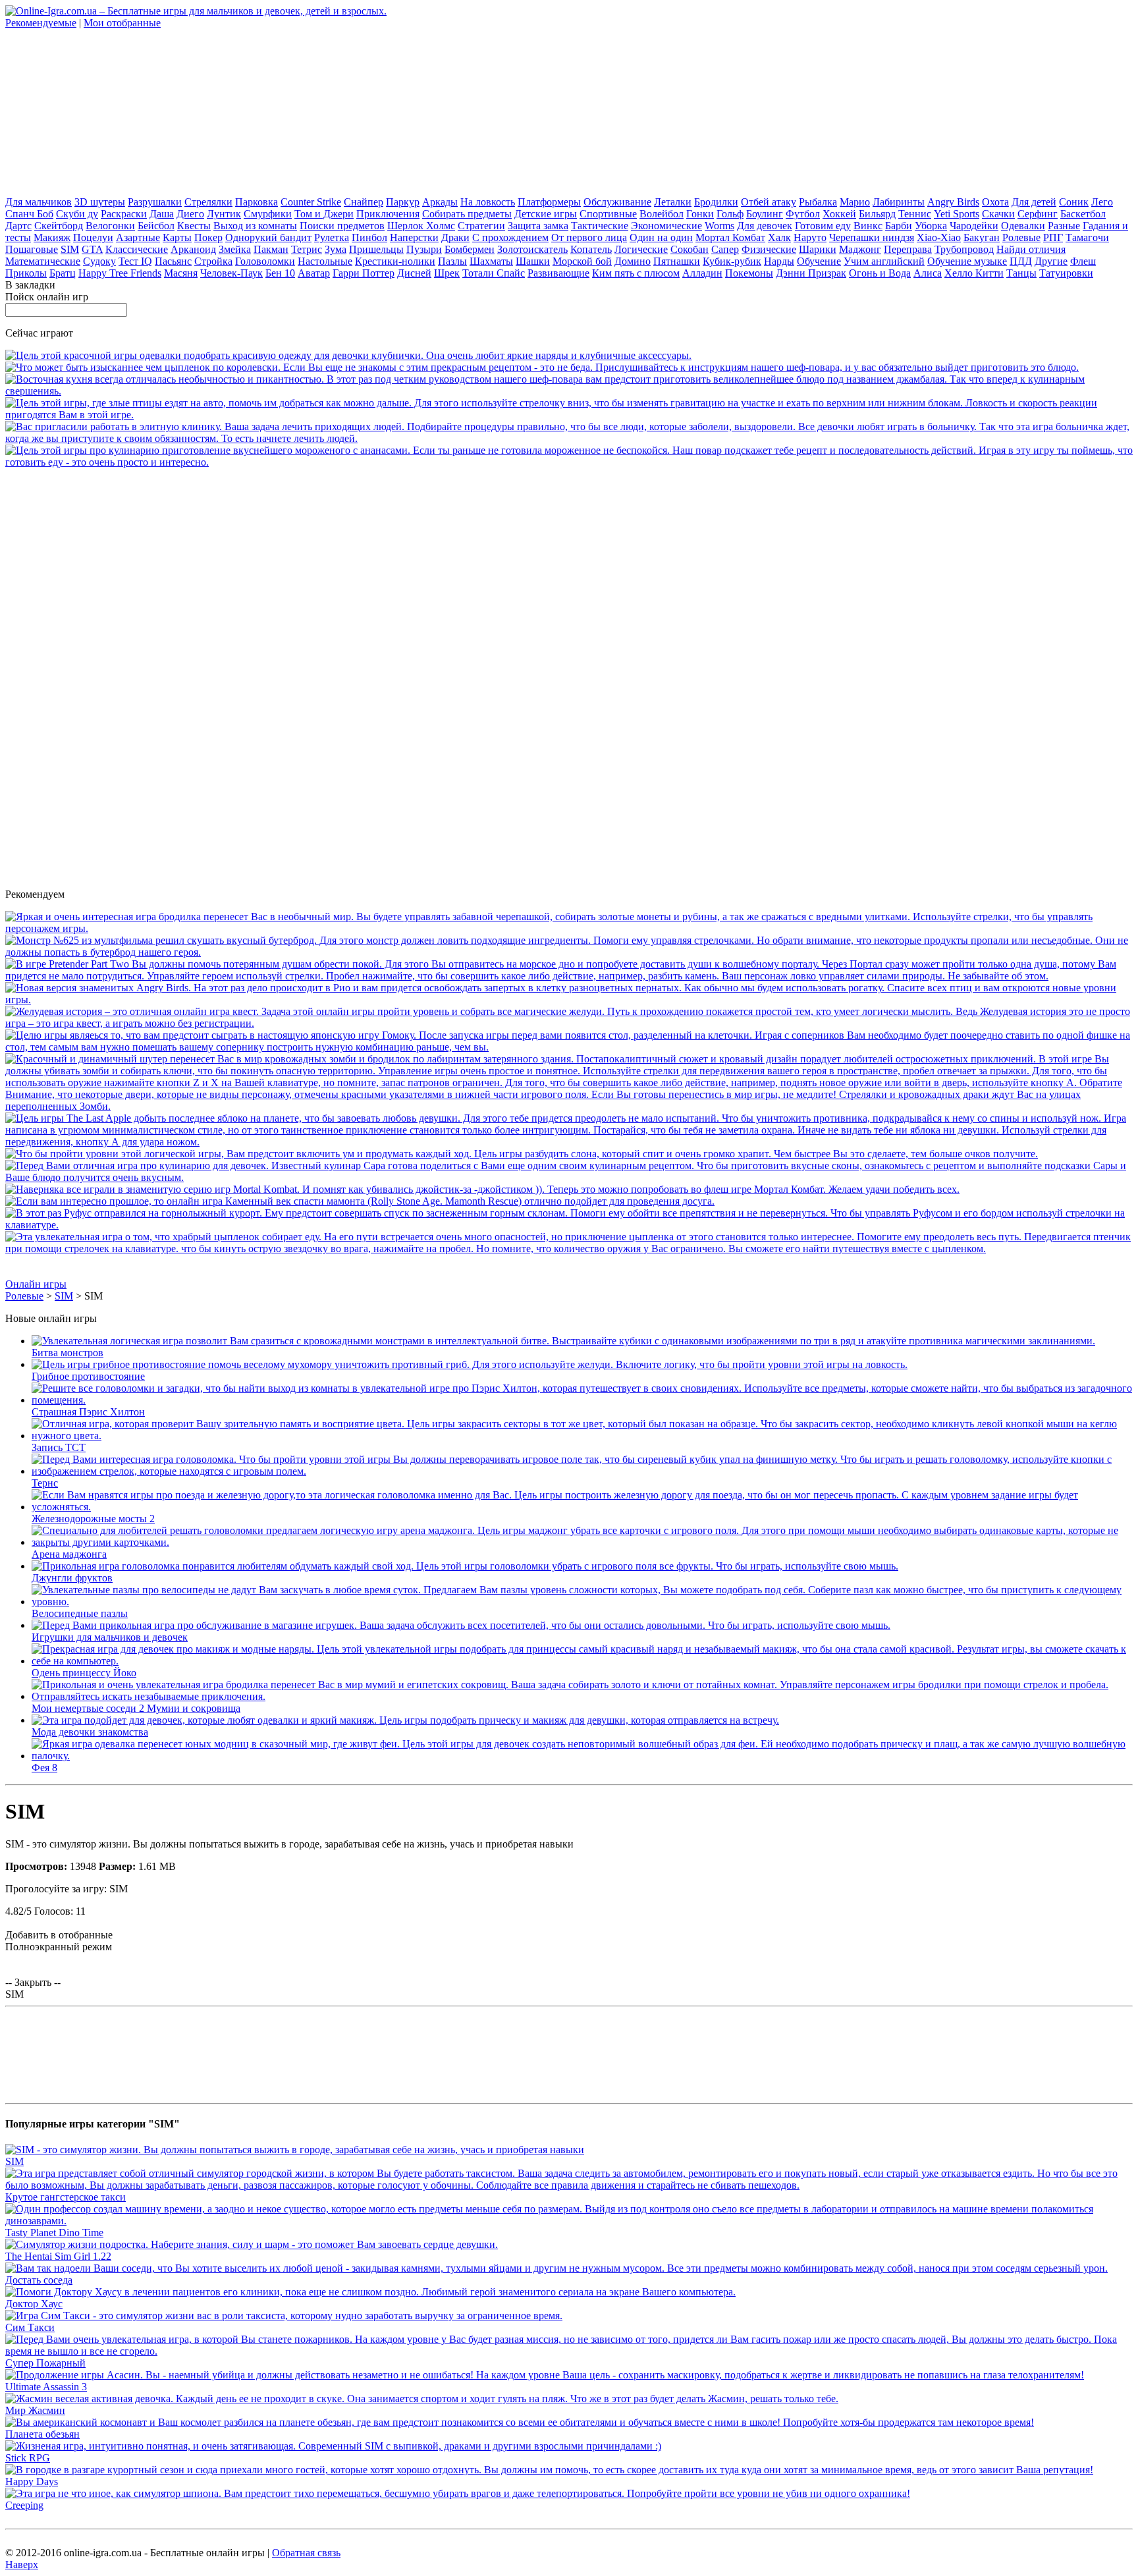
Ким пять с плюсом (636, 273)
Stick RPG (28, 2458)
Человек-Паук (231, 273)
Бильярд (877, 214)
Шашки (533, 261)
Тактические (600, 226)
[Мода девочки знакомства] (405, 1720)
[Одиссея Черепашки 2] (569, 928)
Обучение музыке (967, 261)
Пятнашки (677, 261)
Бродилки (716, 202)
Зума (336, 249)
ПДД (1021, 261)
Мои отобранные (122, 23)
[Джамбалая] (569, 391)
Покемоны (749, 273)
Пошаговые (32, 249)
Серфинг (1038, 214)
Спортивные (608, 214)
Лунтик (224, 214)
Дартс (18, 226)
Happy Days (32, 2481)
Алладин (702, 273)
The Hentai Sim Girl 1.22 (58, 2256)
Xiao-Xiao (939, 237)
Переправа (908, 249)
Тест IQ (135, 261)
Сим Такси (30, 2327)
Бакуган (982, 237)
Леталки (673, 202)
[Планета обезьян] (520, 2422)
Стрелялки (208, 202)
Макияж (52, 237)
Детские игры (546, 214)
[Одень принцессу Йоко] (582, 1661)
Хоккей (839, 214)
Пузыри (424, 249)
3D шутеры (100, 202)
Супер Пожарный (45, 2363)
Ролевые (1021, 237)
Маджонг (860, 249)
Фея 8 (44, 1768)
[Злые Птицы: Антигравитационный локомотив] (569, 415)
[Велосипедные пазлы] (582, 1602)
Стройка (213, 261)
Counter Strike (311, 202)
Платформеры (549, 202)
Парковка (257, 202)
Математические (43, 261)
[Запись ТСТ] (582, 1436)
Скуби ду (77, 214)
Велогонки (110, 226)
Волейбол (662, 214)
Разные (1064, 226)
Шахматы (491, 261)
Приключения (388, 214)
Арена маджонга (69, 1554)
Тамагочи (1087, 237)
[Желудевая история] (569, 1023)
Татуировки (1066, 273)
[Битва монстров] (563, 1341)
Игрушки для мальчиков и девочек (110, 1637)
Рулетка (332, 237)
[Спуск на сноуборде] (569, 1225)
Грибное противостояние (88, 1376)
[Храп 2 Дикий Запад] (522, 1154)
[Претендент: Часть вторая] (569, 976)
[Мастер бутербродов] (569, 952)
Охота (995, 202)
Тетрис (307, 249)
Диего (190, 214)
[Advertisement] (104, 111)
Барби (899, 226)
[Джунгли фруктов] (465, 1566)
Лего (1102, 202)
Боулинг (765, 214)
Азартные (138, 237)
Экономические (666, 226)
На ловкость (488, 202)
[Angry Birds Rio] (569, 1000)
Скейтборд (59, 226)
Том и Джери (324, 214)
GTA (92, 249)
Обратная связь (306, 2553)
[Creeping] (458, 2493)
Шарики (818, 249)
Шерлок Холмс (421, 226)
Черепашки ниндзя (872, 237)
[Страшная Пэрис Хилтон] (582, 1400)
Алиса (928, 273)
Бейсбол (156, 226)
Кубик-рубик (732, 261)
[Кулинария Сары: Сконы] (569, 1177)
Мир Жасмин (35, 2410)
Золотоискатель (532, 249)
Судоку (99, 261)
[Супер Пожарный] (569, 2351)
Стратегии (481, 226)
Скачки (998, 214)
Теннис (915, 214)
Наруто (810, 237)
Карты (177, 237)
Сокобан (690, 249)
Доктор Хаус (34, 2304)
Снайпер (364, 202)
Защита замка (538, 226)
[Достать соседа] (556, 2268)
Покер (208, 237)
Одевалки (1023, 226)
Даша (162, 214)
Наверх (22, 2564)
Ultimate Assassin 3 (46, 2387)
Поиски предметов (342, 226)
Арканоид (193, 249)
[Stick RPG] (333, 2446)
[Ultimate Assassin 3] (545, 2375)
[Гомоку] (569, 1047)
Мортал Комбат (730, 237)
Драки (455, 237)
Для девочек (765, 226)
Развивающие (558, 273)
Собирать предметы (467, 214)
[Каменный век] (360, 1201)
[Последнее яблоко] (569, 1142)
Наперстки (414, 237)
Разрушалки (155, 202)
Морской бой (582, 261)
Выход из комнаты (255, 226)
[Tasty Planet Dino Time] (569, 2221)
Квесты (194, 226)
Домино (633, 261)
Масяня (181, 273)
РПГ (1053, 237)
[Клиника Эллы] (569, 438)
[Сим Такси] (284, 2316)
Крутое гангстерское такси (66, 2197)
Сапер (725, 249)
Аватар (314, 273)
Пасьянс (173, 261)
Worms (719, 226)
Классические (137, 249)
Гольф (730, 214)
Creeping (24, 2505)
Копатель (591, 249)
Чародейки (974, 226)
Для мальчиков (39, 202)
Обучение (819, 261)
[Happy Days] (549, 2470)
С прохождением (510, 237)
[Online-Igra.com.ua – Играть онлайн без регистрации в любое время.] (196, 11)
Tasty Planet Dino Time (54, 2233)
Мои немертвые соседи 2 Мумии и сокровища (136, 1708)
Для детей (1034, 202)
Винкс (868, 226)
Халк (779, 237)
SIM (70, 249)
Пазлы (452, 261)
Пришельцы (376, 249)
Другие (1051, 261)
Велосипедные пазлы (80, 1613)
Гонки (700, 214)
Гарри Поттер (364, 273)
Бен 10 (280, 273)
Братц (63, 273)
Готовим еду (823, 226)
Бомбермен (470, 249)
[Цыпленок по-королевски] (542, 367)
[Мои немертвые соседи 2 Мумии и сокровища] (582, 1696)
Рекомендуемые (41, 23)
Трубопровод (964, 249)
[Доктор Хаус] (370, 2292)
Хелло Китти (974, 273)
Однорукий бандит (268, 237)
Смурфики (268, 214)
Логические (641, 249)
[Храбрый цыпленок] (569, 1248)
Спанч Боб (29, 214)
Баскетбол (1083, 214)
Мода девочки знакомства (90, 1732)
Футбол (803, 214)
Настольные (325, 261)
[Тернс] (582, 1471)
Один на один (661, 237)
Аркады (440, 202)
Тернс (45, 1483)
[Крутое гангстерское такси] (569, 2185)
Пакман (271, 249)
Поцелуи (93, 237)
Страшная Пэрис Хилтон (88, 1412)
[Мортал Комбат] (482, 1189)
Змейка (235, 249)
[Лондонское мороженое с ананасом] (569, 462)
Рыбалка (818, 202)
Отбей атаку (769, 202)
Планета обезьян (42, 2434)
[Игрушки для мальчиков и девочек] (461, 1625)
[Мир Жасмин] (422, 2398)
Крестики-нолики (395, 261)
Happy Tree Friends (120, 273)
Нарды (779, 261)
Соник (1074, 202)
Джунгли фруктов (72, 1578)
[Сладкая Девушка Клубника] (348, 355)
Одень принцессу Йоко (84, 1673)
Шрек (447, 273)
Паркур (403, 202)
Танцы (1021, 273)
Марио (855, 202)
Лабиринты (899, 202)
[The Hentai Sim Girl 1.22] (252, 2244)
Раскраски (124, 214)
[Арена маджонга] (582, 1542)
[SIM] (295, 2150)
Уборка (931, 226)
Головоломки (265, 261)
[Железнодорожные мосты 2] (582, 1507)
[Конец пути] (569, 1106)
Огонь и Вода (880, 273)
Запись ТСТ (59, 1447)
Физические (769, 249)
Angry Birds (953, 202)
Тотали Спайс (494, 273)
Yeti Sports (957, 214)
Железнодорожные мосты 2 (93, 1519)
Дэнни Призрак (811, 273)
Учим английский (884, 261)
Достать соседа (39, 2280)
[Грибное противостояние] (470, 1364)
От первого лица (589, 237)
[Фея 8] (582, 1756)
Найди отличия (1031, 249)
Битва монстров (68, 1353)
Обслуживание (617, 202)
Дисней (414, 273)
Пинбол (369, 237)
